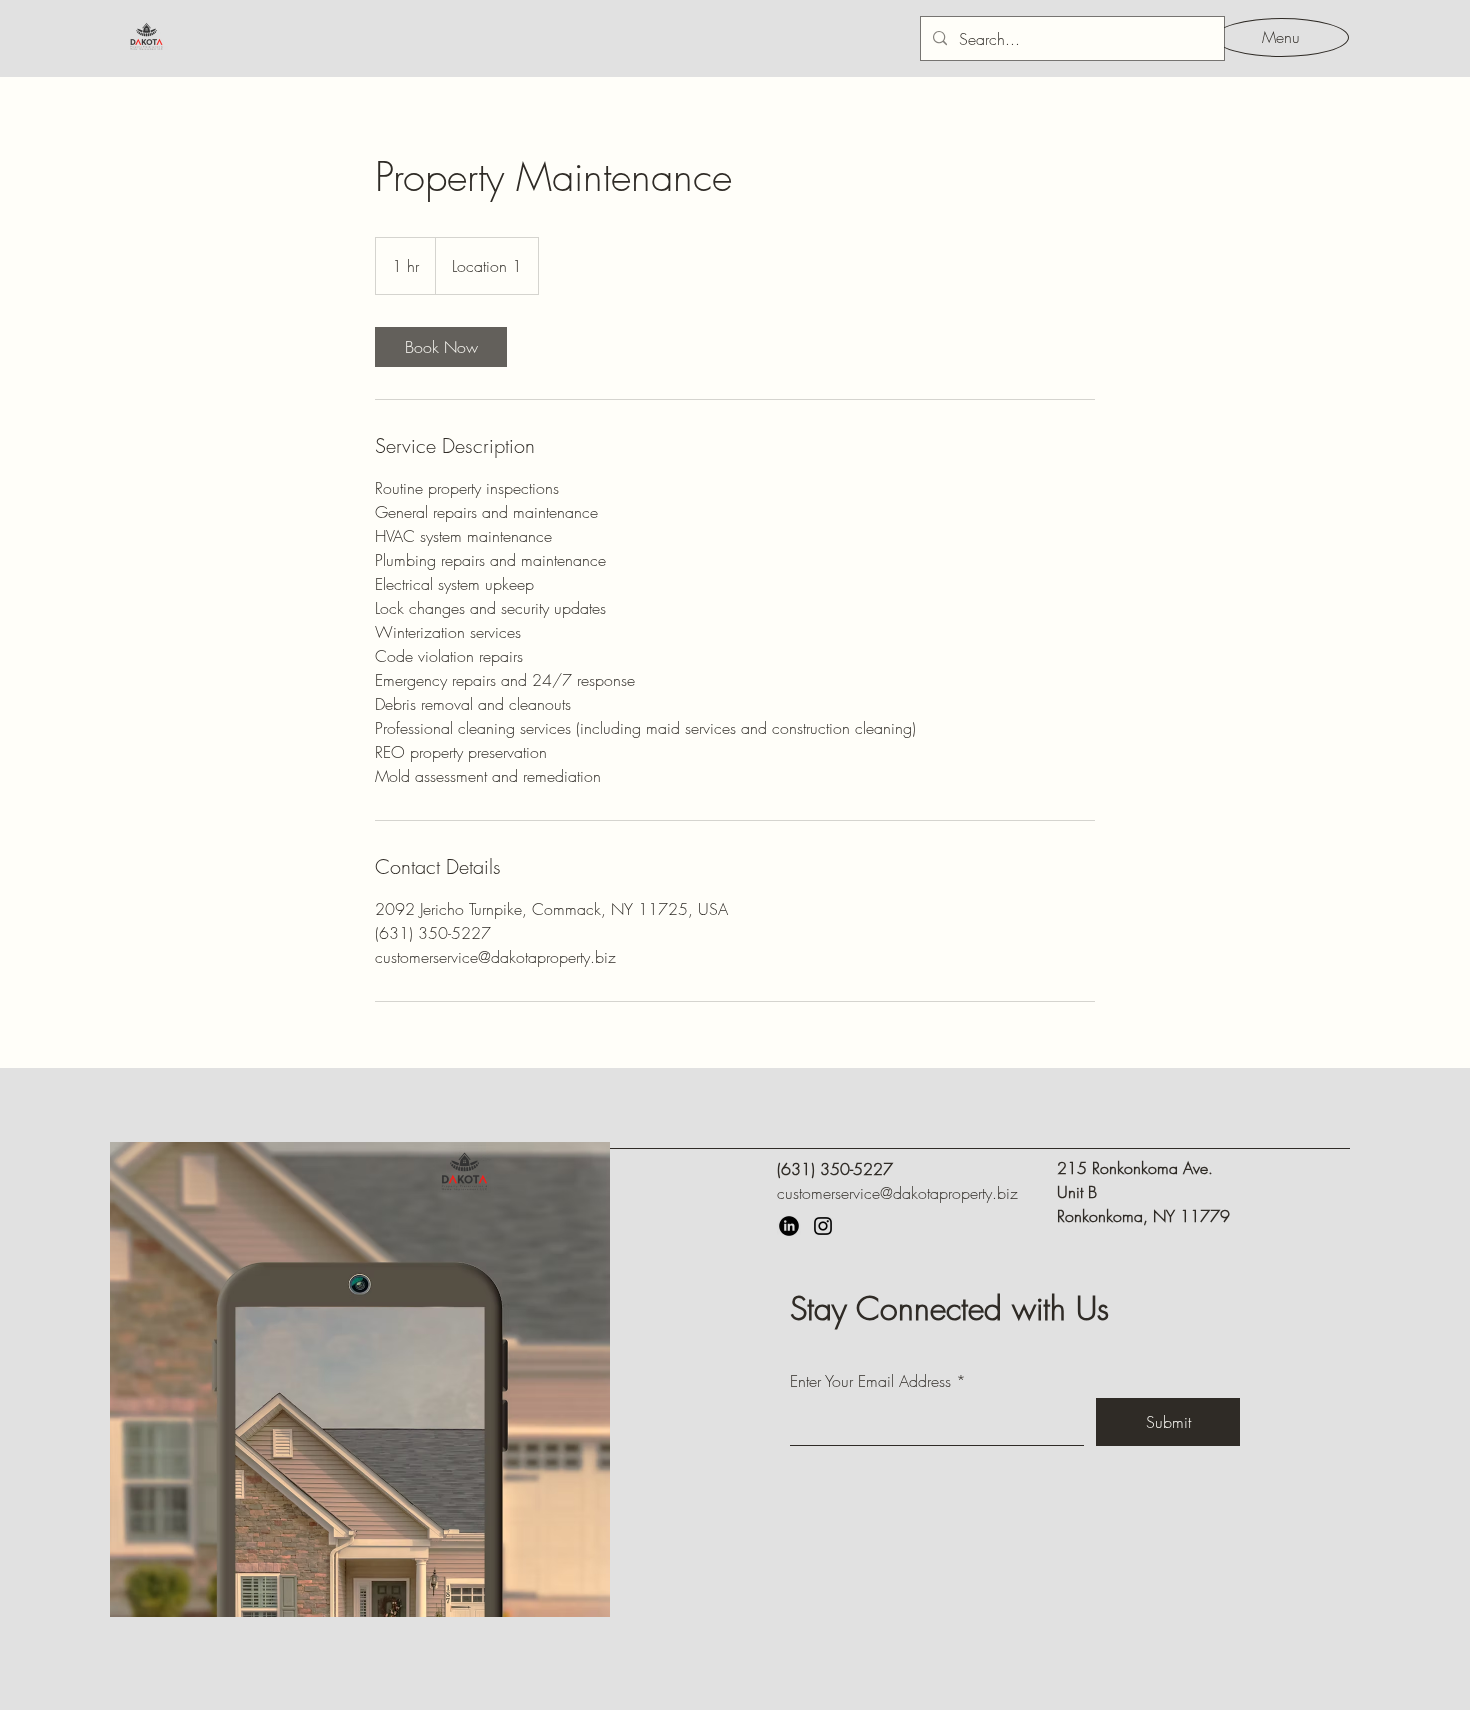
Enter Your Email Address (870, 1381)
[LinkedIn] (789, 1226)
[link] (441, 347)
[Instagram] (823, 1226)
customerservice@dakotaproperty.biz (897, 1193)
